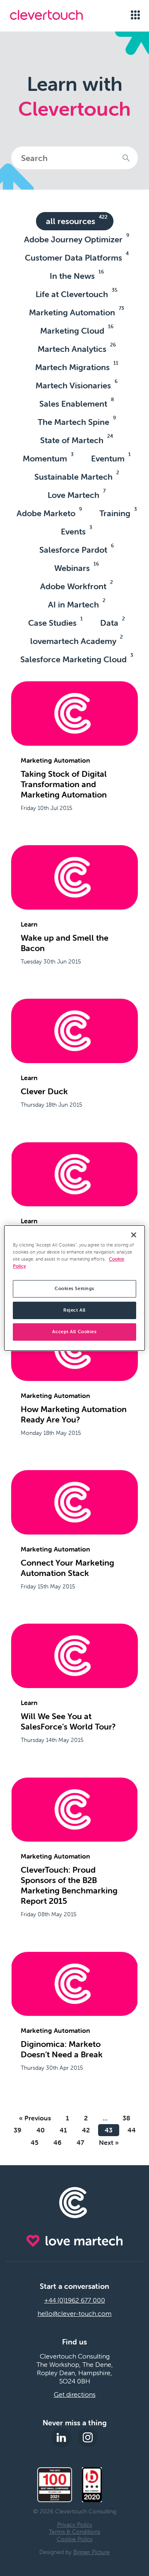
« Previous (35, 2118)
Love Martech (77, 494)
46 (58, 2142)
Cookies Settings (74, 1288)
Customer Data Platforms (77, 256)
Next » (109, 2142)
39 (18, 2130)
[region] (74, 1288)
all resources (77, 220)
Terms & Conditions (74, 2532)
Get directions (75, 2394)
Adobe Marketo (49, 512)
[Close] (134, 1235)
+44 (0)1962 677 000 (75, 2300)
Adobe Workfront (77, 585)
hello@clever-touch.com (75, 2313)
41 (63, 2130)
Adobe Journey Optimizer (77, 238)
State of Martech (77, 439)
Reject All (74, 1310)
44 (132, 2130)
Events (77, 530)
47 (80, 2142)
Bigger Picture (91, 2552)
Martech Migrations (77, 366)
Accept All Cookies (74, 1332)
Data (113, 622)
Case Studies (55, 622)
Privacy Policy (75, 2525)
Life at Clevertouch (77, 293)
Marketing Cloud (77, 329)
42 (86, 2130)
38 (126, 2118)
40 (41, 2130)
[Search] (126, 158)
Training (118, 512)
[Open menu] (135, 15)
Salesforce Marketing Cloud (77, 658)
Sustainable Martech (77, 476)
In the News (77, 275)
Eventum (111, 457)
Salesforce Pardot (77, 549)
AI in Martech (77, 603)
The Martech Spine (77, 421)
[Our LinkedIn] (61, 2437)
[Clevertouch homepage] (55, 15)
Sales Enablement (77, 402)
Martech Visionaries (77, 384)
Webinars (77, 567)
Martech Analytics (77, 348)
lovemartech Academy (77, 640)
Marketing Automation (77, 311)
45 (35, 2142)
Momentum (48, 457)
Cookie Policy (75, 2539)
